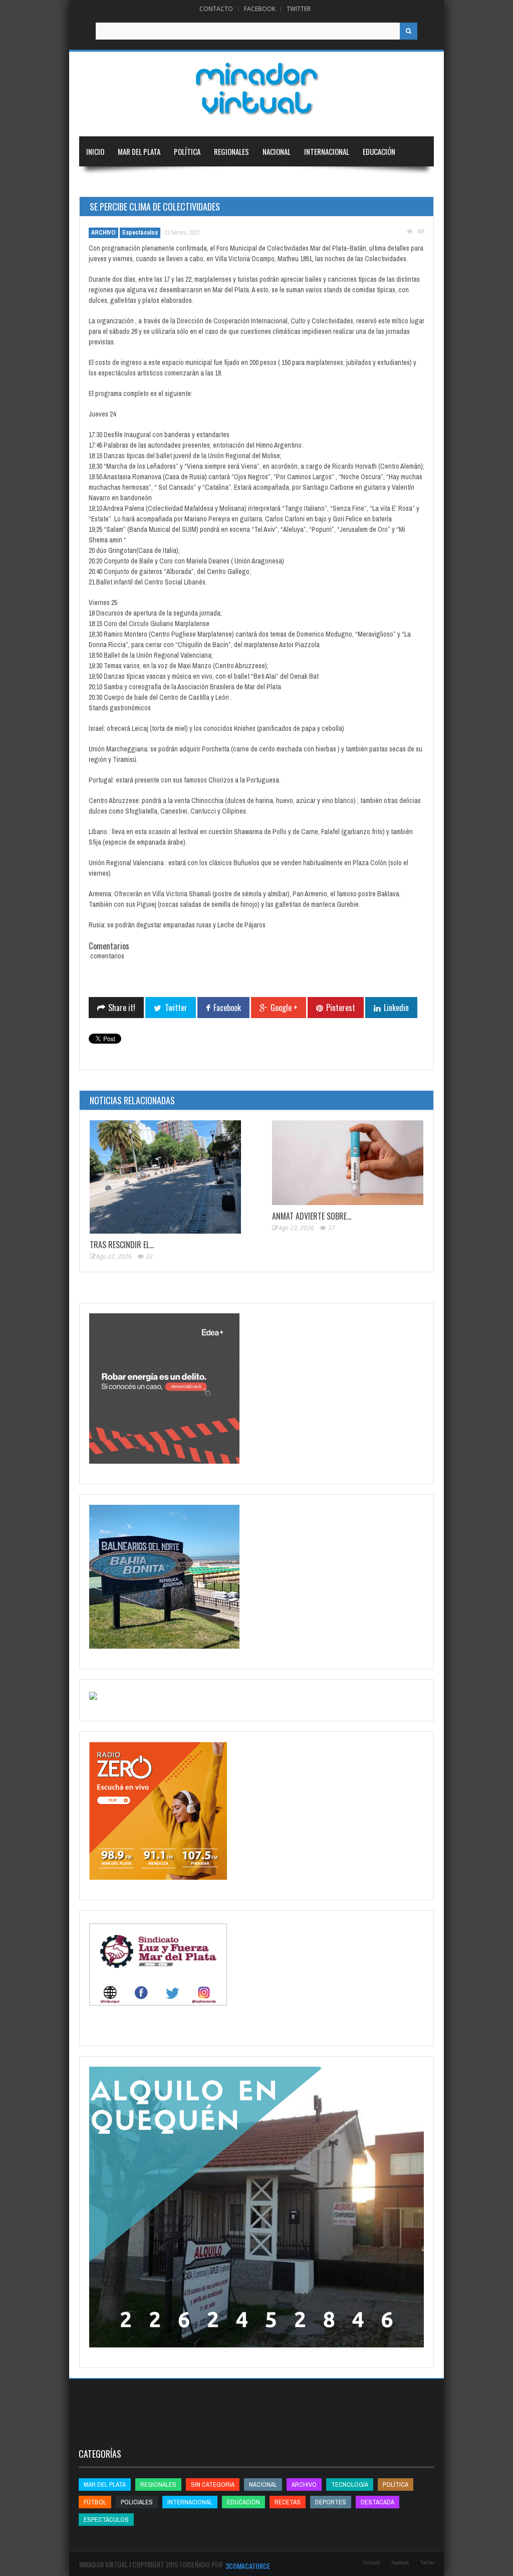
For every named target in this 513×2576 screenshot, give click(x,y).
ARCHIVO (103, 233)
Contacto (216, 9)
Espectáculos (140, 233)
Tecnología (156, 181)
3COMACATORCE (248, 2566)
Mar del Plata (139, 151)
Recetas (288, 2502)
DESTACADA (377, 2502)
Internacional (327, 151)
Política (187, 151)
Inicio (95, 151)
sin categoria (213, 2485)
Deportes (101, 181)
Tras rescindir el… (122, 1245)
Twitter (299, 9)
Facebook (260, 9)
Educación (379, 151)
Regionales (231, 151)
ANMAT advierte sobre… (312, 1216)
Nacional (277, 151)
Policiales (137, 2502)
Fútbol (95, 2502)
